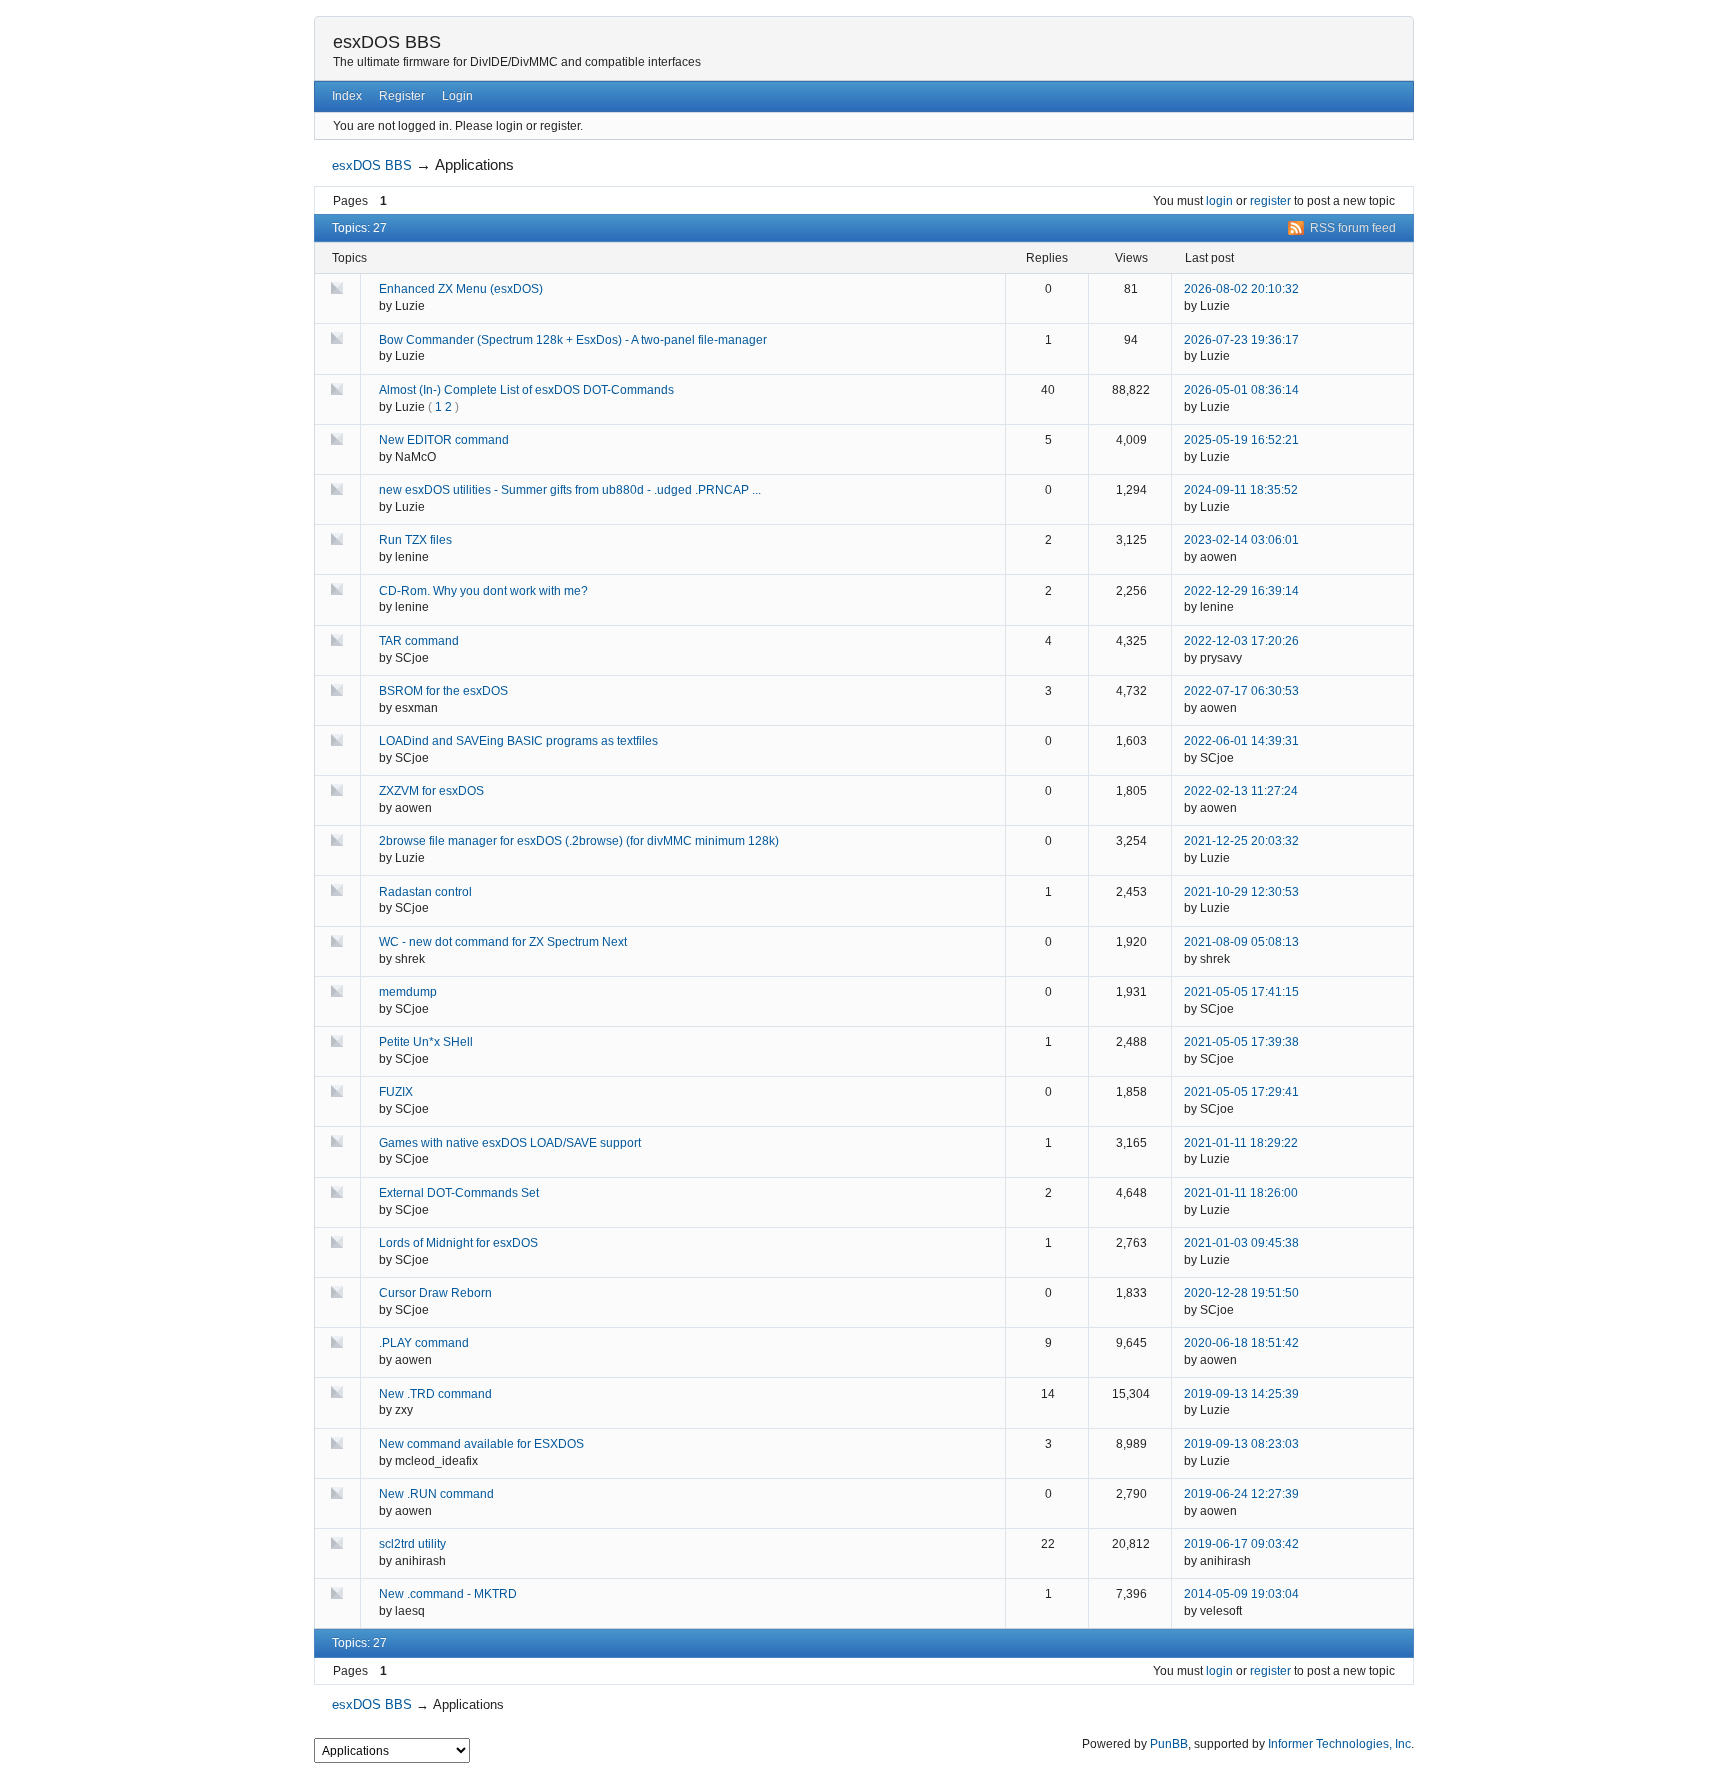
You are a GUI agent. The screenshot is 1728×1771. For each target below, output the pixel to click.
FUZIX (396, 1092)
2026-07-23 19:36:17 (1241, 340)
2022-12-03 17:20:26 (1241, 641)
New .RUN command (436, 1494)
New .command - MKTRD (448, 1594)
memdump (408, 992)
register (1270, 201)
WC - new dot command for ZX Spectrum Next (503, 942)
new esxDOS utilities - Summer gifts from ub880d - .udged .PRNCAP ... (570, 490)
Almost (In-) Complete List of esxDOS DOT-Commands (526, 390)
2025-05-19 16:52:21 (1241, 440)
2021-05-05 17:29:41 (1241, 1092)
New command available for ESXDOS (481, 1444)
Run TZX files (415, 540)
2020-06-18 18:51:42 (1241, 1343)
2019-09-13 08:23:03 (1241, 1444)
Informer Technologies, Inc (1339, 1744)
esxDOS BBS (387, 42)
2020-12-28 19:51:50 (1241, 1293)
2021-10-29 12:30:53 (1241, 892)
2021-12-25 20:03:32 (1241, 841)
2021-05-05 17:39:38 (1241, 1042)
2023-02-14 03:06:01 (1241, 540)
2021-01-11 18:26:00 (1241, 1193)
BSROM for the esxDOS (443, 691)
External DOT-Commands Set (459, 1193)
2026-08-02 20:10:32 (1241, 289)
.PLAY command (424, 1343)
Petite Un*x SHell (426, 1042)
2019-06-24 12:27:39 (1241, 1494)
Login (457, 96)
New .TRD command (435, 1394)
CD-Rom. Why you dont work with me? (483, 591)
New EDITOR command (444, 440)
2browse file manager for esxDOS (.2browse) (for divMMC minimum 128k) (579, 841)
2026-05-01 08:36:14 (1241, 390)
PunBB (1169, 1744)
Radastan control (425, 892)
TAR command (419, 641)
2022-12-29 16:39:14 (1241, 591)
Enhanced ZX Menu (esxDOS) (461, 289)
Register (402, 96)
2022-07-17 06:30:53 (1241, 691)
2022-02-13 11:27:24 (1241, 791)
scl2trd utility (412, 1544)
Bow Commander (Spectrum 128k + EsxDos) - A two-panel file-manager (573, 340)
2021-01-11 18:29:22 (1241, 1143)
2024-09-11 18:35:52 (1241, 490)
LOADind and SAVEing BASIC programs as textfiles (518, 741)
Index (347, 96)
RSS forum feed (1353, 228)
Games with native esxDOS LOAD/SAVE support (510, 1143)
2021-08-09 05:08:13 (1241, 942)
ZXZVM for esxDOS (431, 791)
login (1219, 201)
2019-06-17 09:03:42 (1241, 1544)
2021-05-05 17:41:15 (1241, 992)
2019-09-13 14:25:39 (1241, 1394)
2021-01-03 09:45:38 (1241, 1243)
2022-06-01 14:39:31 (1241, 741)
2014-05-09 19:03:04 (1241, 1594)
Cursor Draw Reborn (435, 1293)
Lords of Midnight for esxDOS (458, 1243)
